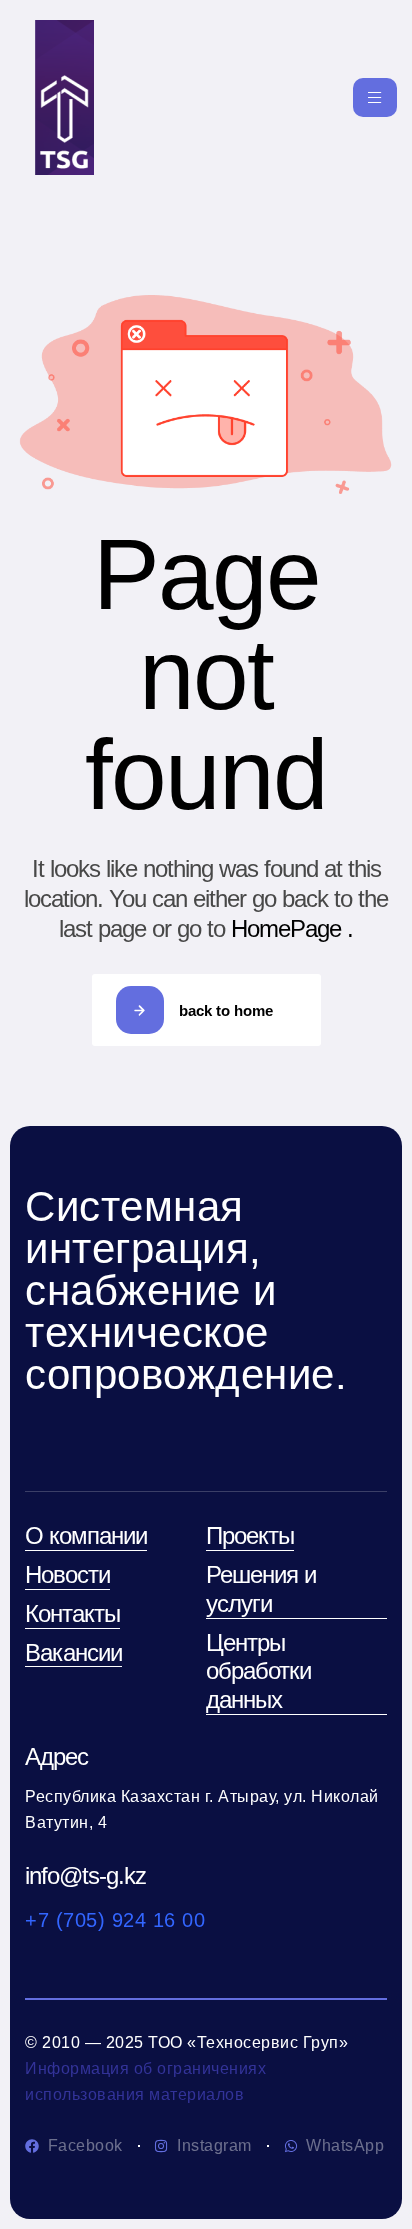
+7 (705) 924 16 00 (115, 1920)
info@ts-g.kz (85, 1875)
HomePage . (292, 928)
